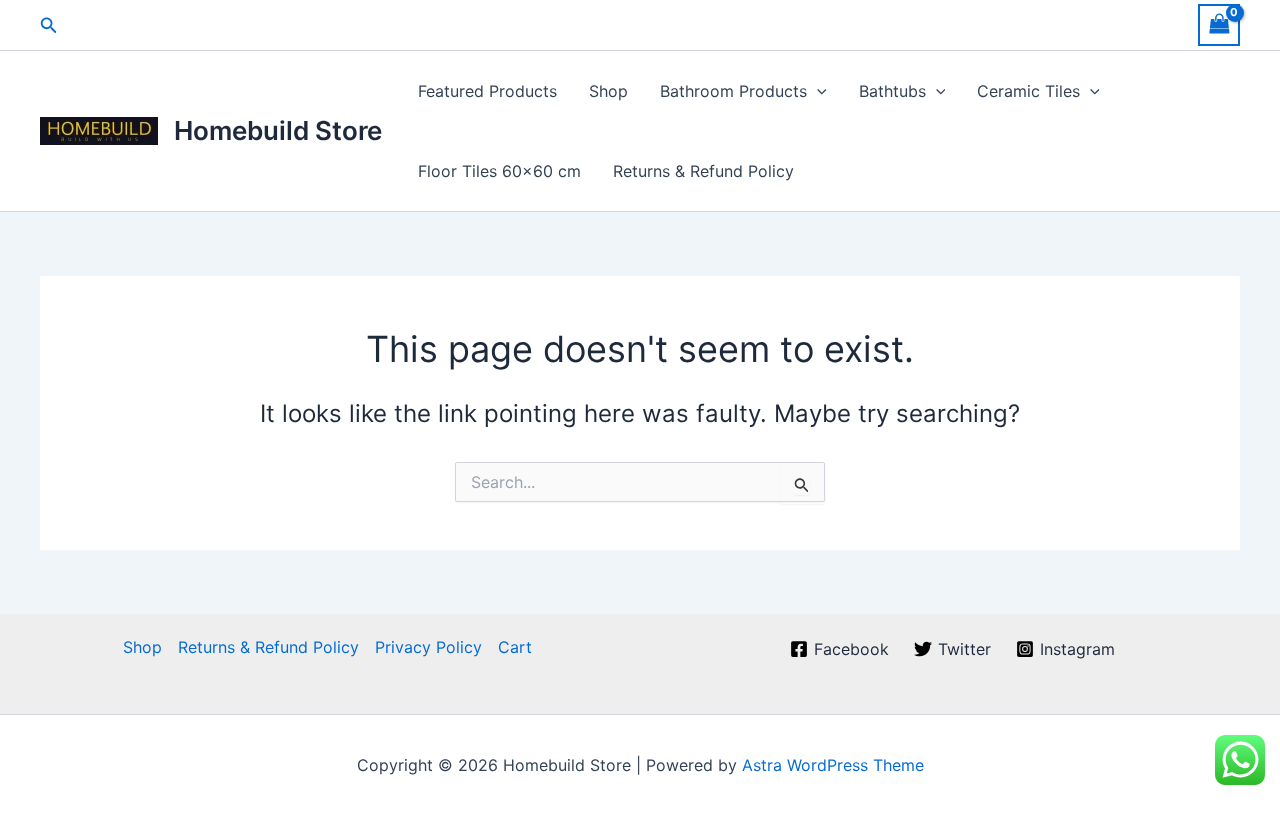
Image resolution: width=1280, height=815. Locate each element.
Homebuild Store (278, 130)
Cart (515, 647)
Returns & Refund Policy (703, 171)
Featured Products (487, 91)
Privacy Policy (428, 647)
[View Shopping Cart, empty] (1219, 24)
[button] (49, 25)
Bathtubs (892, 91)
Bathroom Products (733, 91)
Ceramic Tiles (1028, 91)
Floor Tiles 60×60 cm (499, 171)
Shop (608, 91)
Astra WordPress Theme (833, 765)
